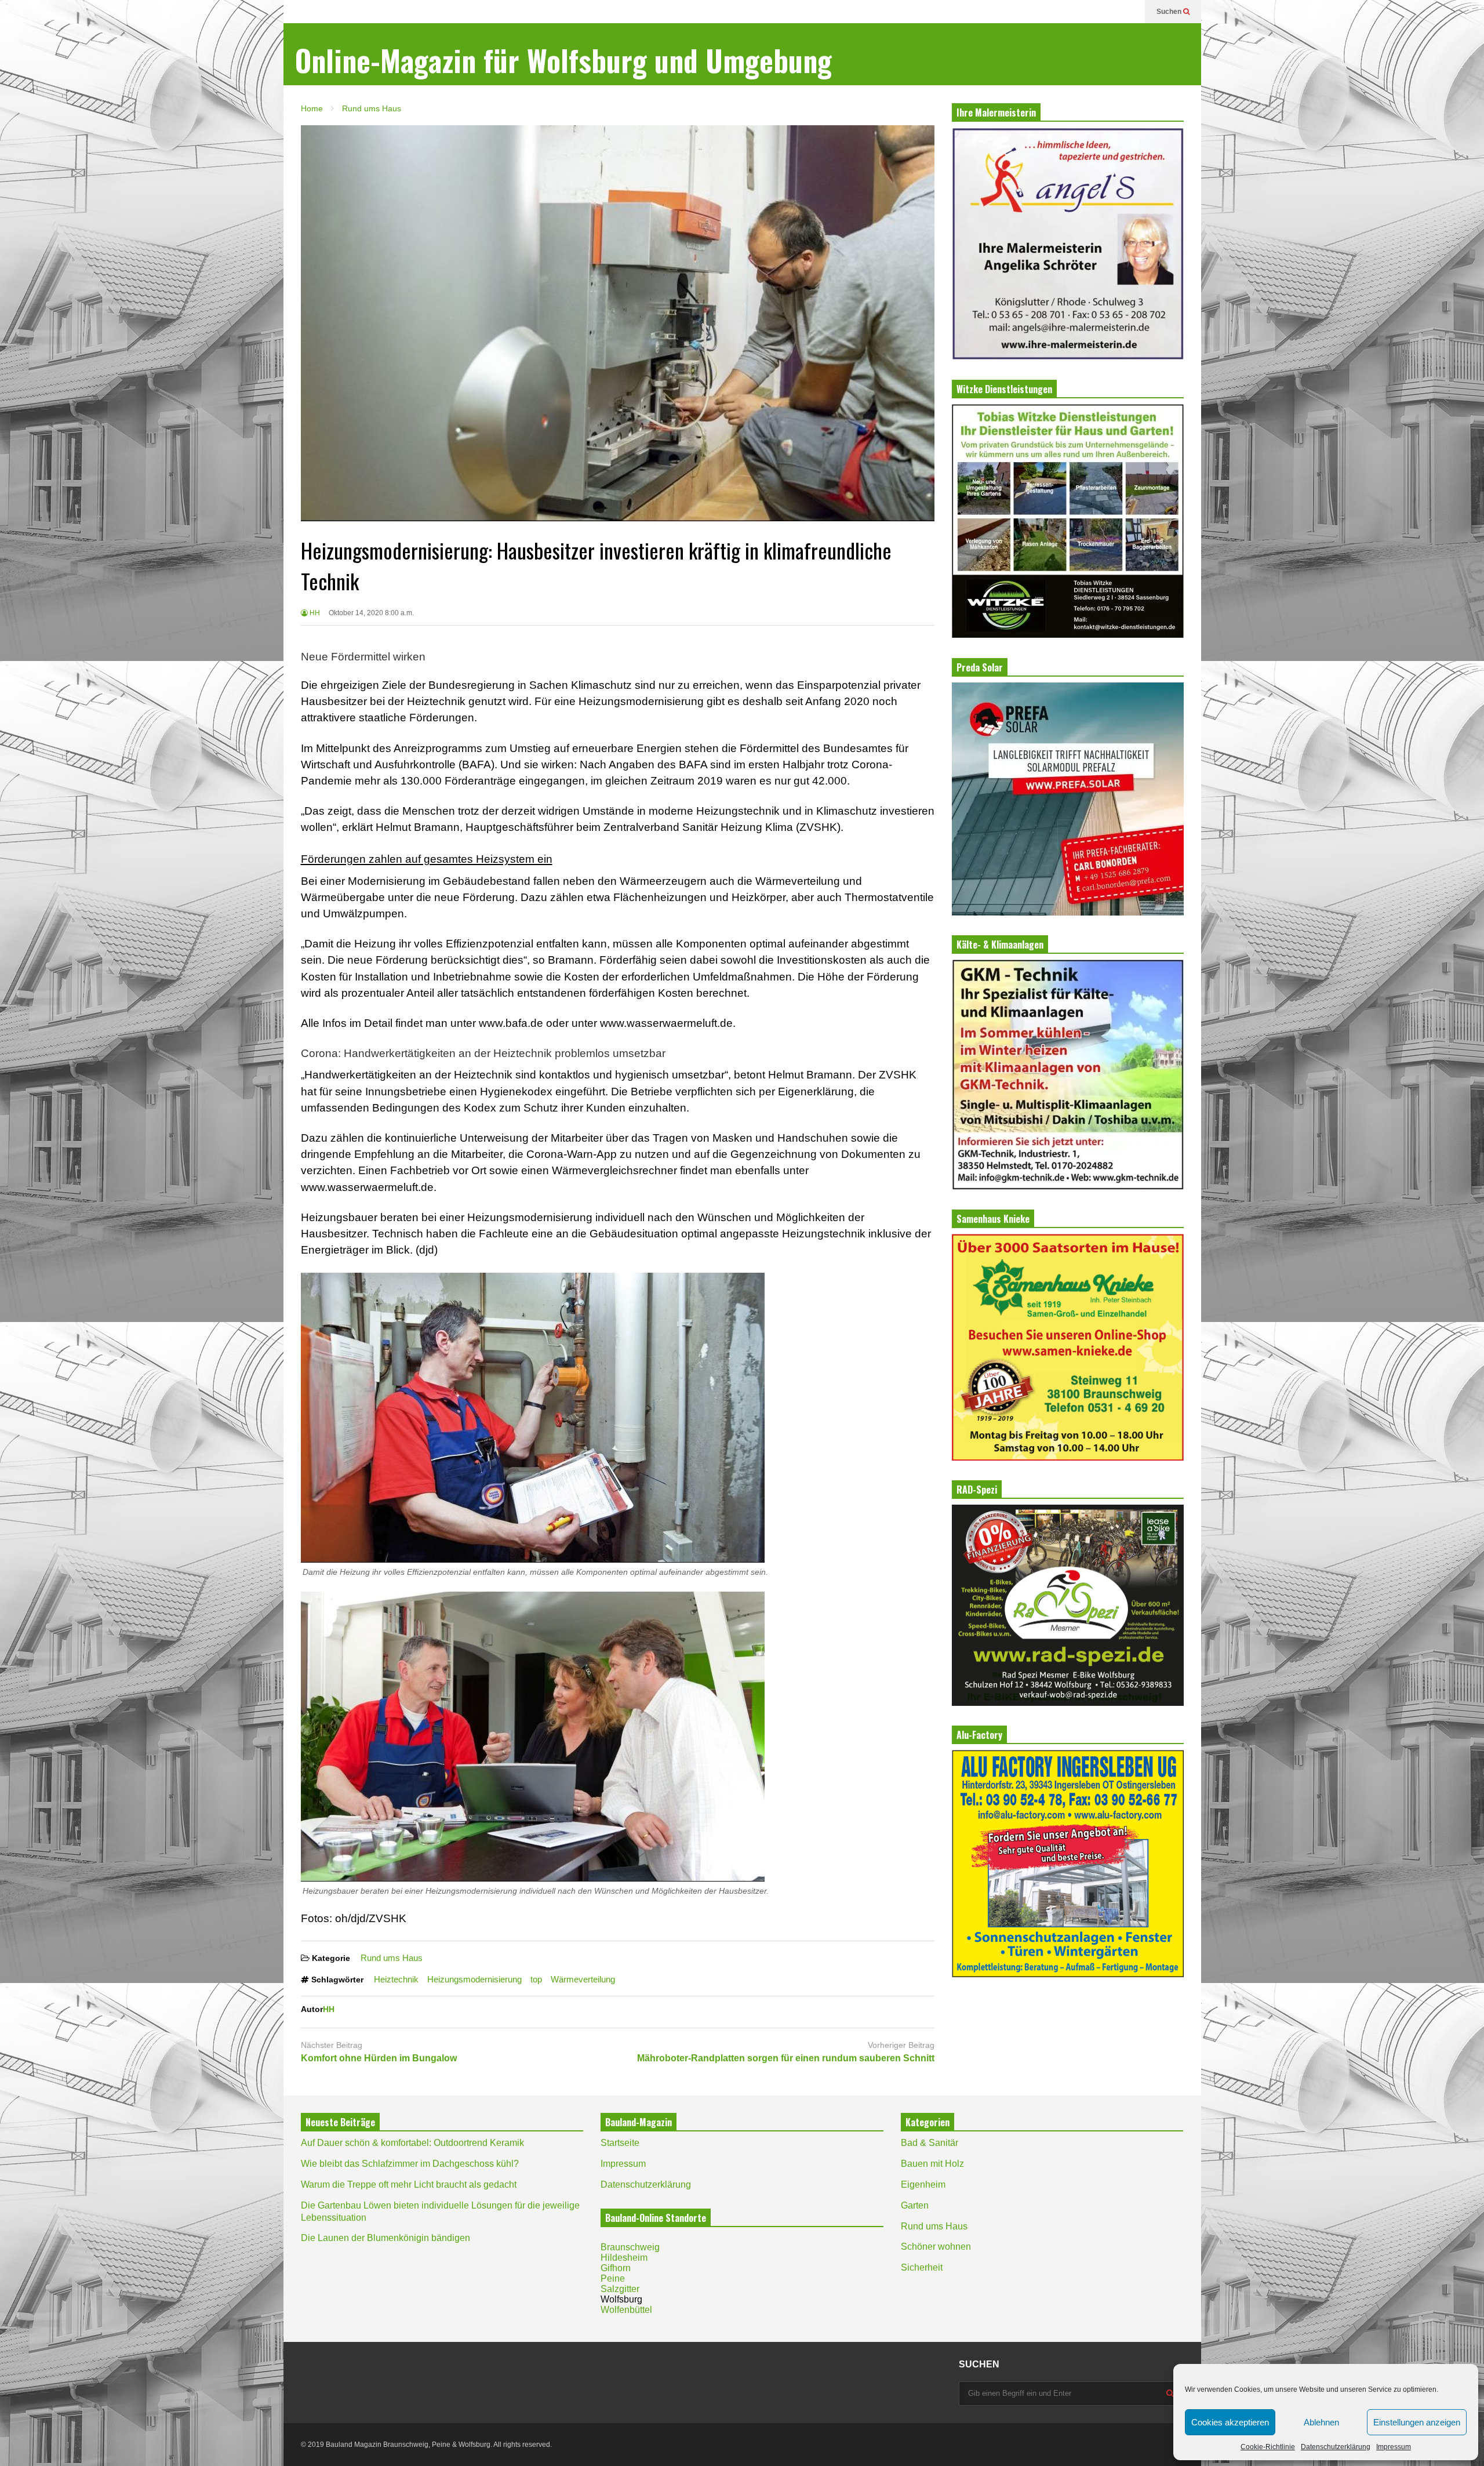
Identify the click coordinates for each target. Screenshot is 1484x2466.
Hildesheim (624, 2258)
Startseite (620, 2143)
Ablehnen (1321, 2422)
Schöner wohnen (936, 2247)
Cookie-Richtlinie (1268, 2447)
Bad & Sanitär (930, 2143)
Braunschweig (630, 2247)
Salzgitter (620, 2289)
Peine (613, 2278)
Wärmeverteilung (583, 1979)
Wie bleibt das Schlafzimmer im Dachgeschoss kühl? (410, 2164)
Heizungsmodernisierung (474, 1979)
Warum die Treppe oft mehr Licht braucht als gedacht (409, 2184)
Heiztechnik (396, 1979)
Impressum (1394, 2447)
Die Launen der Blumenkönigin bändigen (385, 2238)
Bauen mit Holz (932, 2164)
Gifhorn (616, 2268)
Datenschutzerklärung (1336, 2447)
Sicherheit (922, 2267)
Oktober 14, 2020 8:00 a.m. (371, 613)
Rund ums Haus (392, 1958)
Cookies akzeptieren (1230, 2422)
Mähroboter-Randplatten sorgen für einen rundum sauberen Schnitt (786, 2058)
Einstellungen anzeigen (1417, 2422)
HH (314, 613)
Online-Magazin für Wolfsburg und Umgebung (563, 60)
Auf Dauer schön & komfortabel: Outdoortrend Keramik (412, 2143)
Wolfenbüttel (626, 2310)
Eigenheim (923, 2184)
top (536, 1979)
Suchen (1170, 12)
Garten (915, 2205)
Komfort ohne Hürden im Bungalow (379, 2058)
